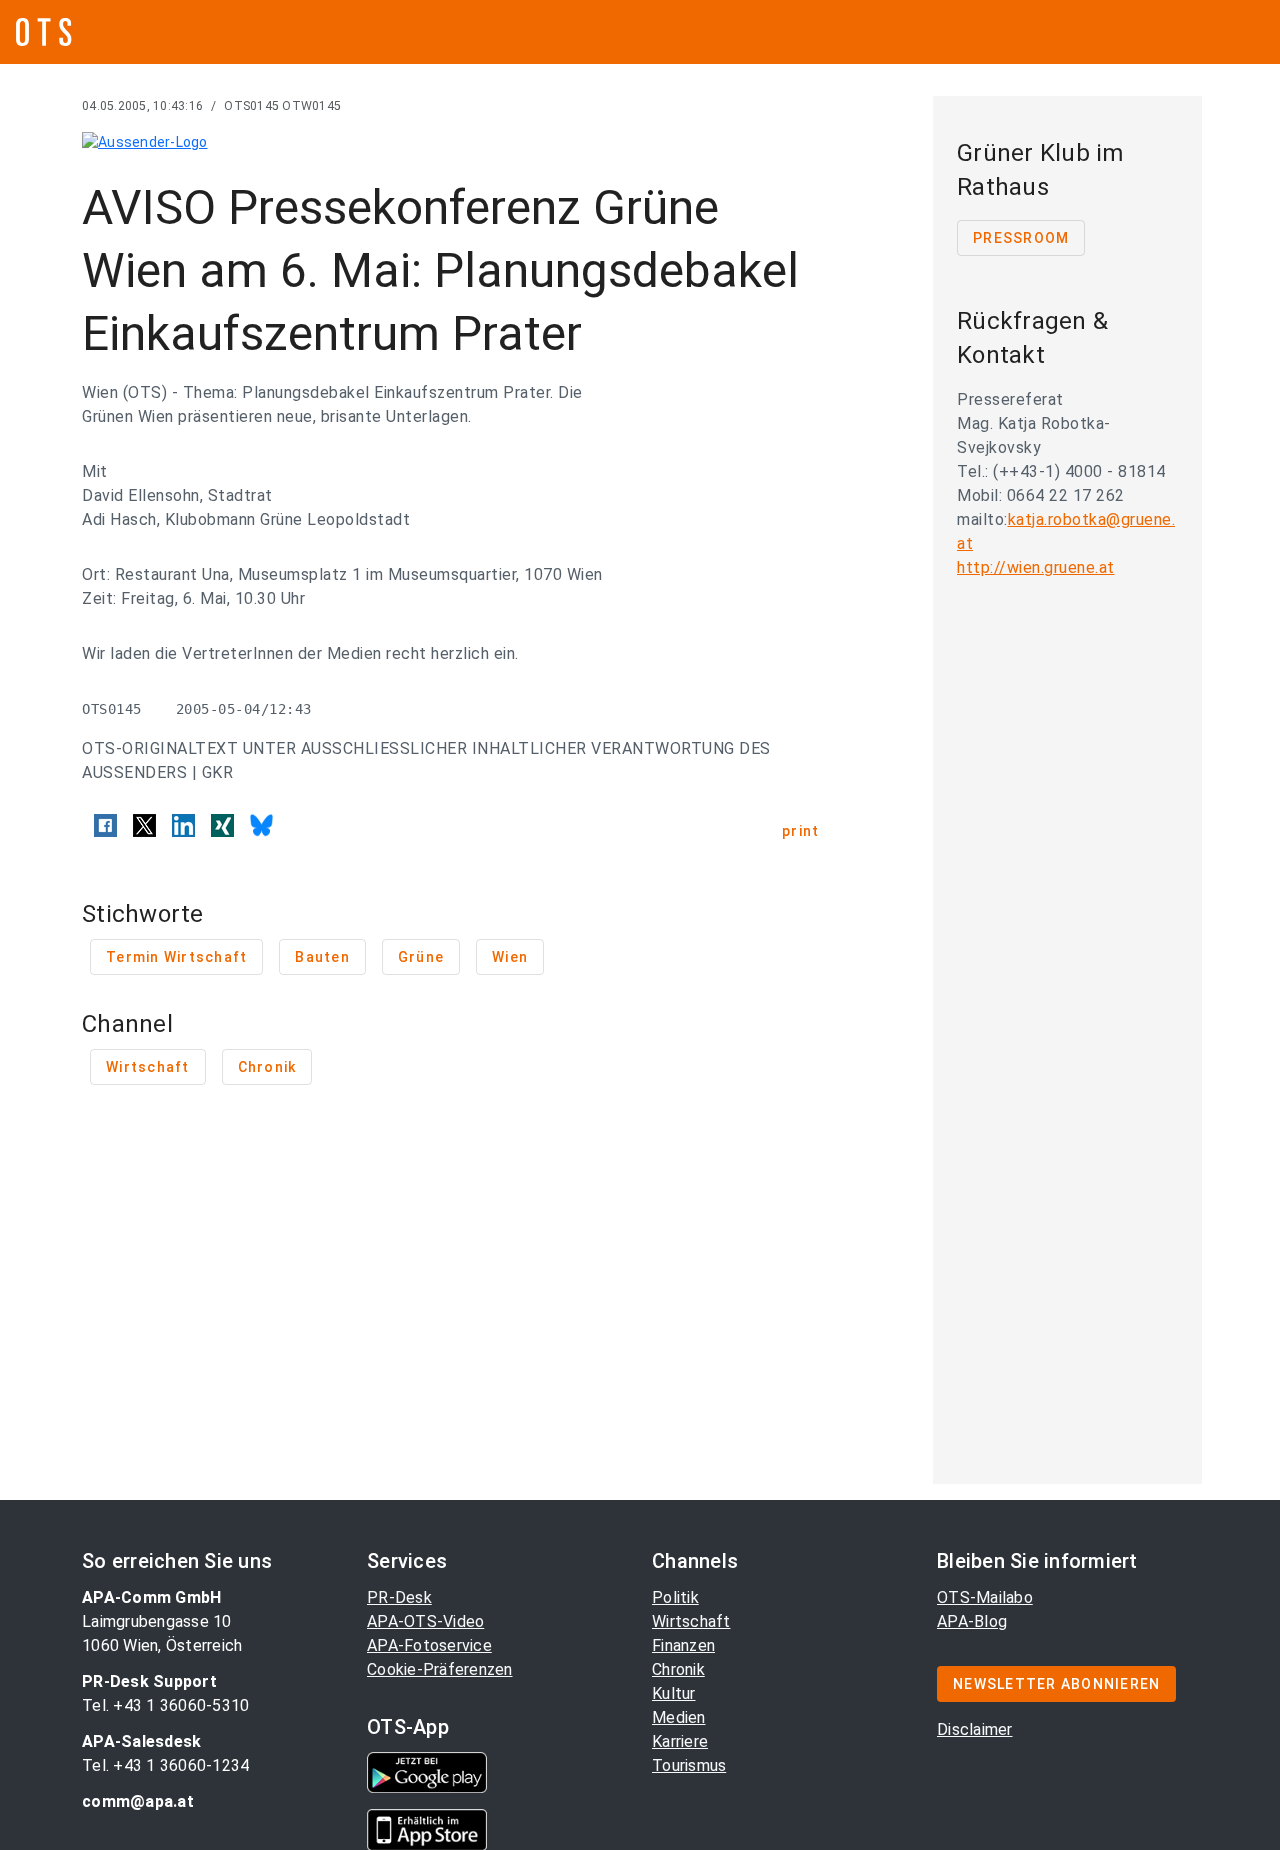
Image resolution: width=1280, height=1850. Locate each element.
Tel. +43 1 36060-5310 (165, 1705)
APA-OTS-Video (425, 1621)
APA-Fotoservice (429, 1645)
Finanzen (683, 1645)
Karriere (680, 1741)
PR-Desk (399, 1597)
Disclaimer (975, 1729)
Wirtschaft (691, 1621)
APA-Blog (972, 1621)
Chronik (678, 1669)
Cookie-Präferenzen (440, 1669)
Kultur (674, 1693)
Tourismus (689, 1765)
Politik (675, 1597)
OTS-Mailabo (985, 1597)
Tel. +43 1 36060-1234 (165, 1765)
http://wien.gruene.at (1036, 567)
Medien (679, 1717)
